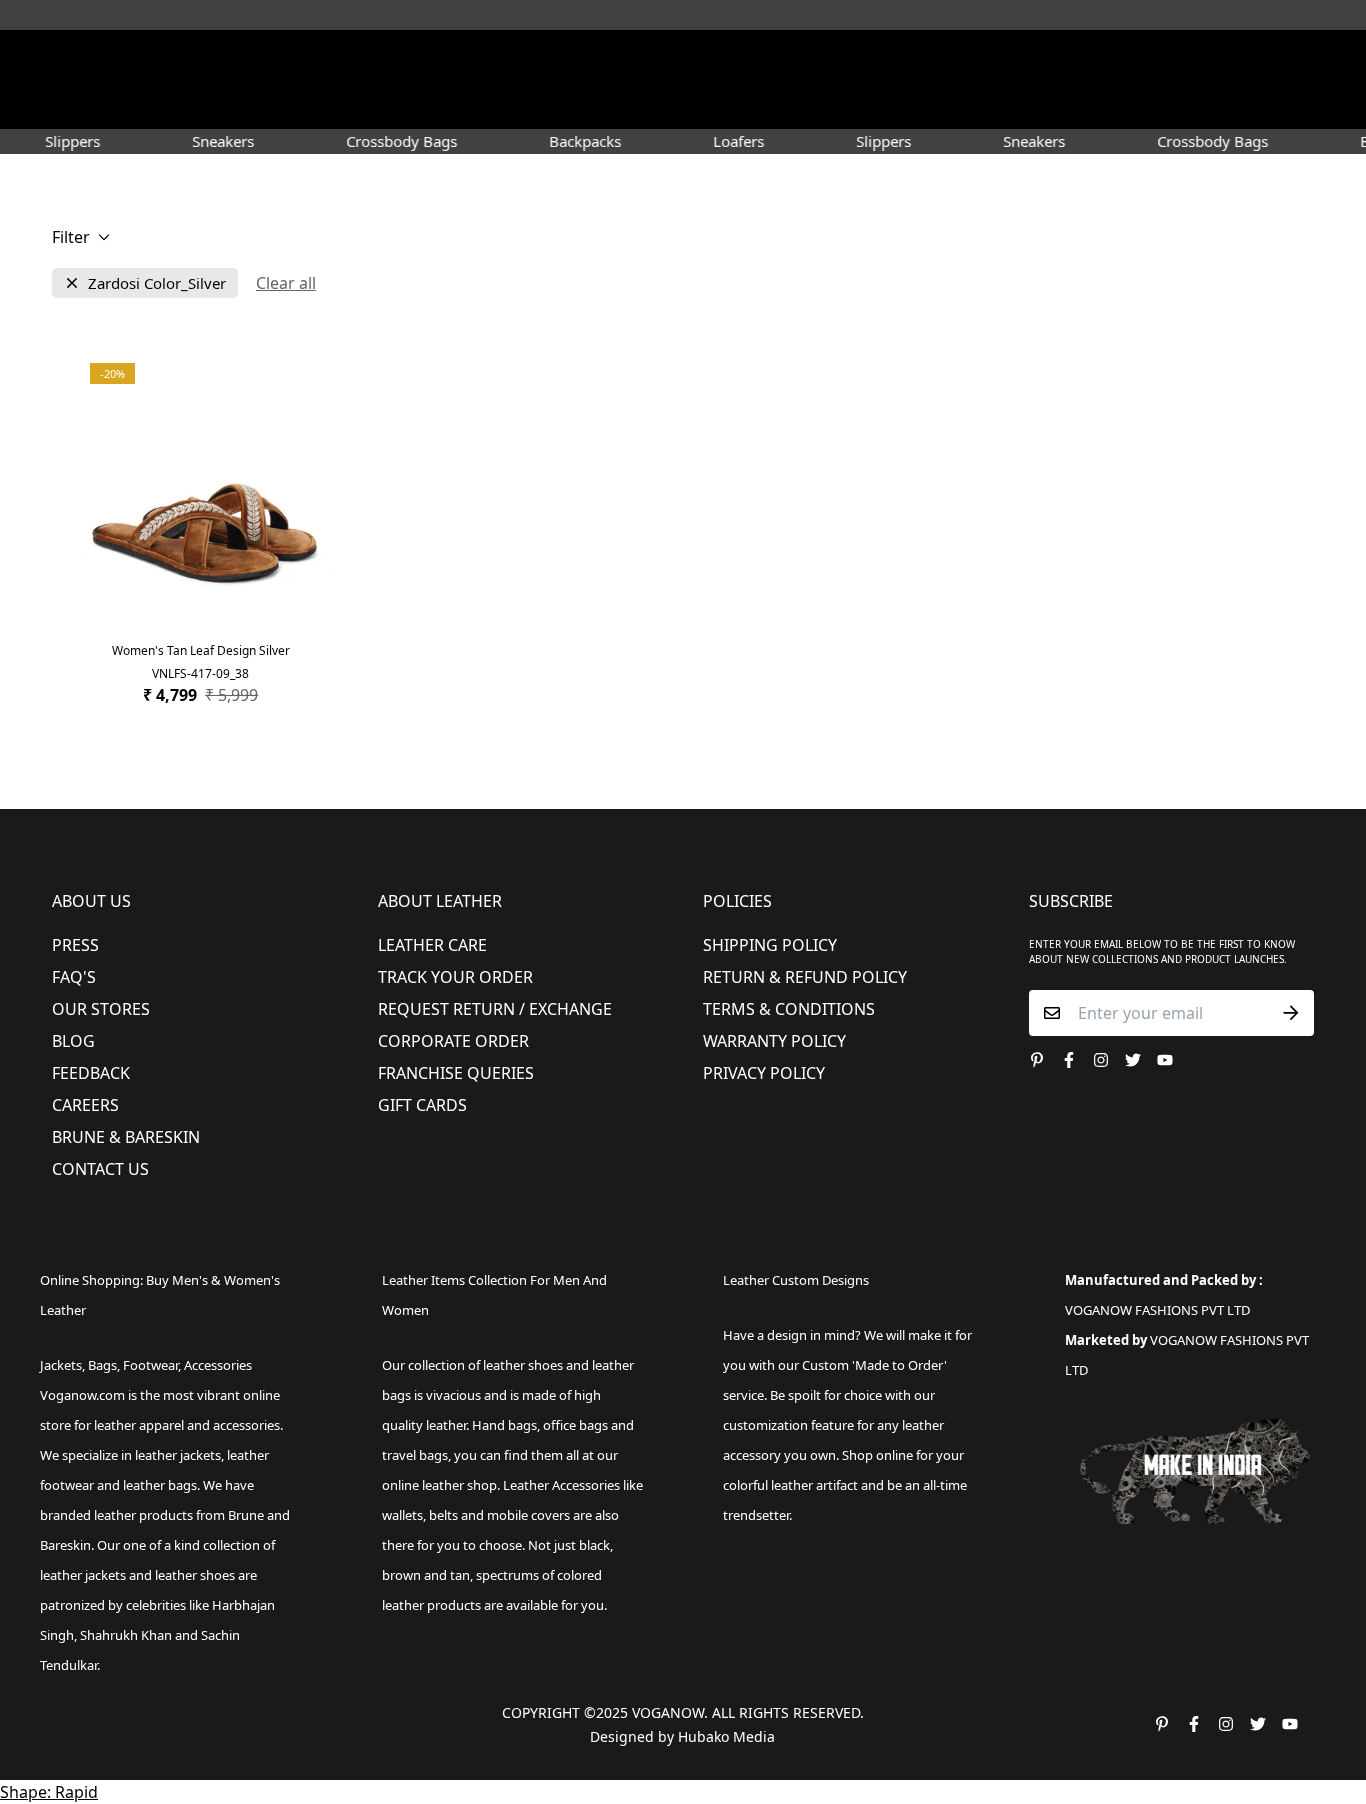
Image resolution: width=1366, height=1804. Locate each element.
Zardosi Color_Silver (157, 283)
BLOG (73, 1041)
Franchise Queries (456, 1073)
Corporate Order (453, 1041)
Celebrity (772, 104)
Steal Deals (1174, 104)
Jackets (61, 1365)
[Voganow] (683, 59)
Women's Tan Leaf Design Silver (201, 650)
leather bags (160, 1485)
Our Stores (101, 1009)
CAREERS (85, 1105)
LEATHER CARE (432, 945)
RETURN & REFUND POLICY (805, 977)
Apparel (481, 104)
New (291, 104)
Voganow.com (82, 1395)
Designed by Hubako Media (682, 1736)
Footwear (380, 104)
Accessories (588, 104)
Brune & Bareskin (126, 1137)
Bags (685, 104)
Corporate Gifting (1049, 104)
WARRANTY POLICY (774, 1041)
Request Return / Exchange (495, 1009)
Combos (855, 104)
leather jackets (83, 1575)
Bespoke (934, 104)
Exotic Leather (203, 104)
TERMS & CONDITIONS (789, 1009)
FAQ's (74, 977)
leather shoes (523, 1365)
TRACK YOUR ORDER (455, 977)
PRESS (75, 945)
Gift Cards (422, 1105)
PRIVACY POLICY (764, 1073)
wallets (402, 1515)
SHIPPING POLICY (770, 945)
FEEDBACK (91, 1073)
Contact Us (100, 1169)
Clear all (286, 283)
